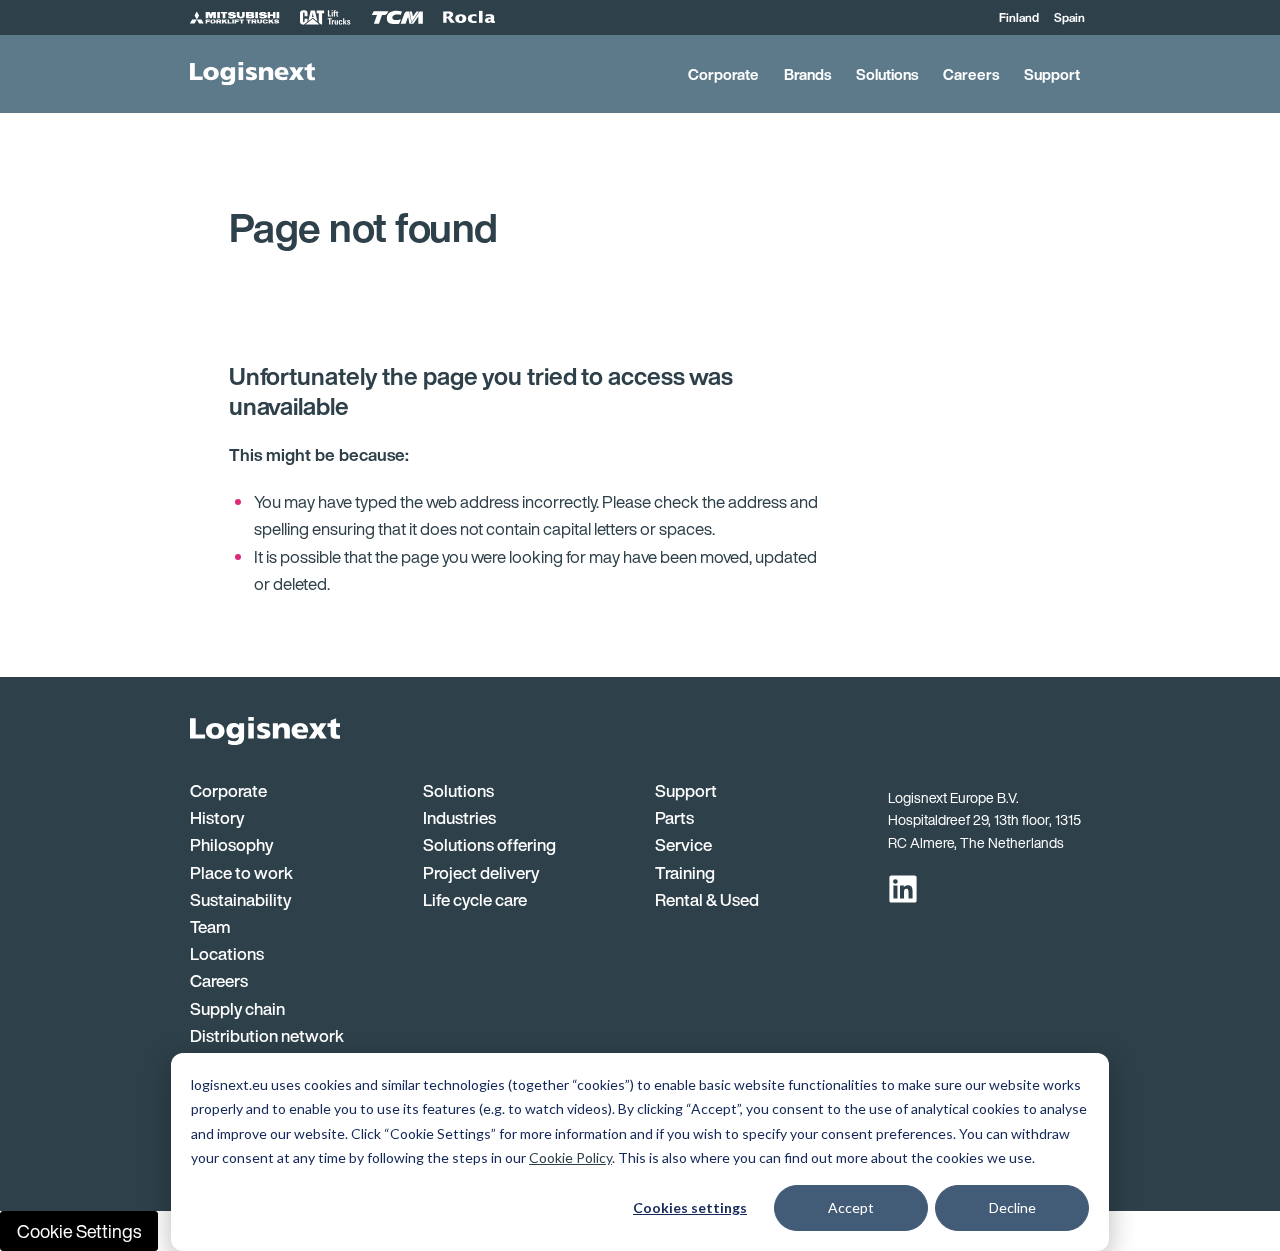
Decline (1012, 1207)
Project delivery (481, 872)
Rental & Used (707, 899)
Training (685, 872)
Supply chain (237, 1008)
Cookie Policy (570, 1157)
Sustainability (240, 899)
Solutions (887, 74)
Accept (851, 1207)
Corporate (723, 74)
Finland (1019, 17)
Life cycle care (475, 899)
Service (683, 844)
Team (210, 926)
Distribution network (267, 1035)
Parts (674, 817)
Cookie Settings (79, 1231)
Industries (459, 817)
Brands (807, 74)
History (217, 817)
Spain (1069, 17)
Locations (227, 953)
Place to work (241, 872)
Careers (971, 74)
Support (1052, 74)
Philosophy (231, 844)
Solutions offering (489, 844)
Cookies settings (690, 1207)
